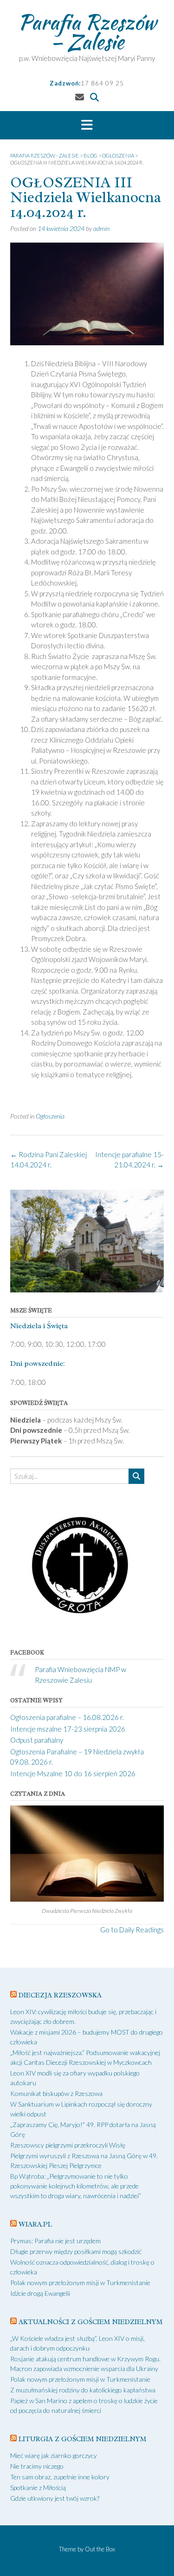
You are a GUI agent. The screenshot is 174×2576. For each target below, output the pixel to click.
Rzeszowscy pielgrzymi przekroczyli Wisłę (68, 2145)
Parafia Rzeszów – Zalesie (87, 32)
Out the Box (100, 2549)
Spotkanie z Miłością (38, 2487)
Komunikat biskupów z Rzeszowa (56, 2093)
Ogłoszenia (50, 1116)
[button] (87, 125)
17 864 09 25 (102, 83)
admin (101, 228)
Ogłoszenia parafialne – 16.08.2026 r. (67, 1717)
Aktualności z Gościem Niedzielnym (90, 2322)
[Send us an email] (80, 97)
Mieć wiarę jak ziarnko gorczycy (54, 2455)
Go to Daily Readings (132, 1930)
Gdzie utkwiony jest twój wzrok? (55, 2498)
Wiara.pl (35, 2224)
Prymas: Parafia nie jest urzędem (55, 2241)
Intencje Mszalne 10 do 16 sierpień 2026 (73, 1773)
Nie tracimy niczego (37, 2466)
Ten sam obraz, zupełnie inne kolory (60, 2477)
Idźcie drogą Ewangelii (40, 2293)
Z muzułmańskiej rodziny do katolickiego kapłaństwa (83, 2390)
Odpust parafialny (37, 1740)
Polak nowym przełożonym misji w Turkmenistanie (80, 2283)
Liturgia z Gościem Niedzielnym (82, 2439)
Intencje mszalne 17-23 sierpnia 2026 (68, 1729)
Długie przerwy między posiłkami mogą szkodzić (76, 2251)
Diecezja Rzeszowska (60, 1995)
